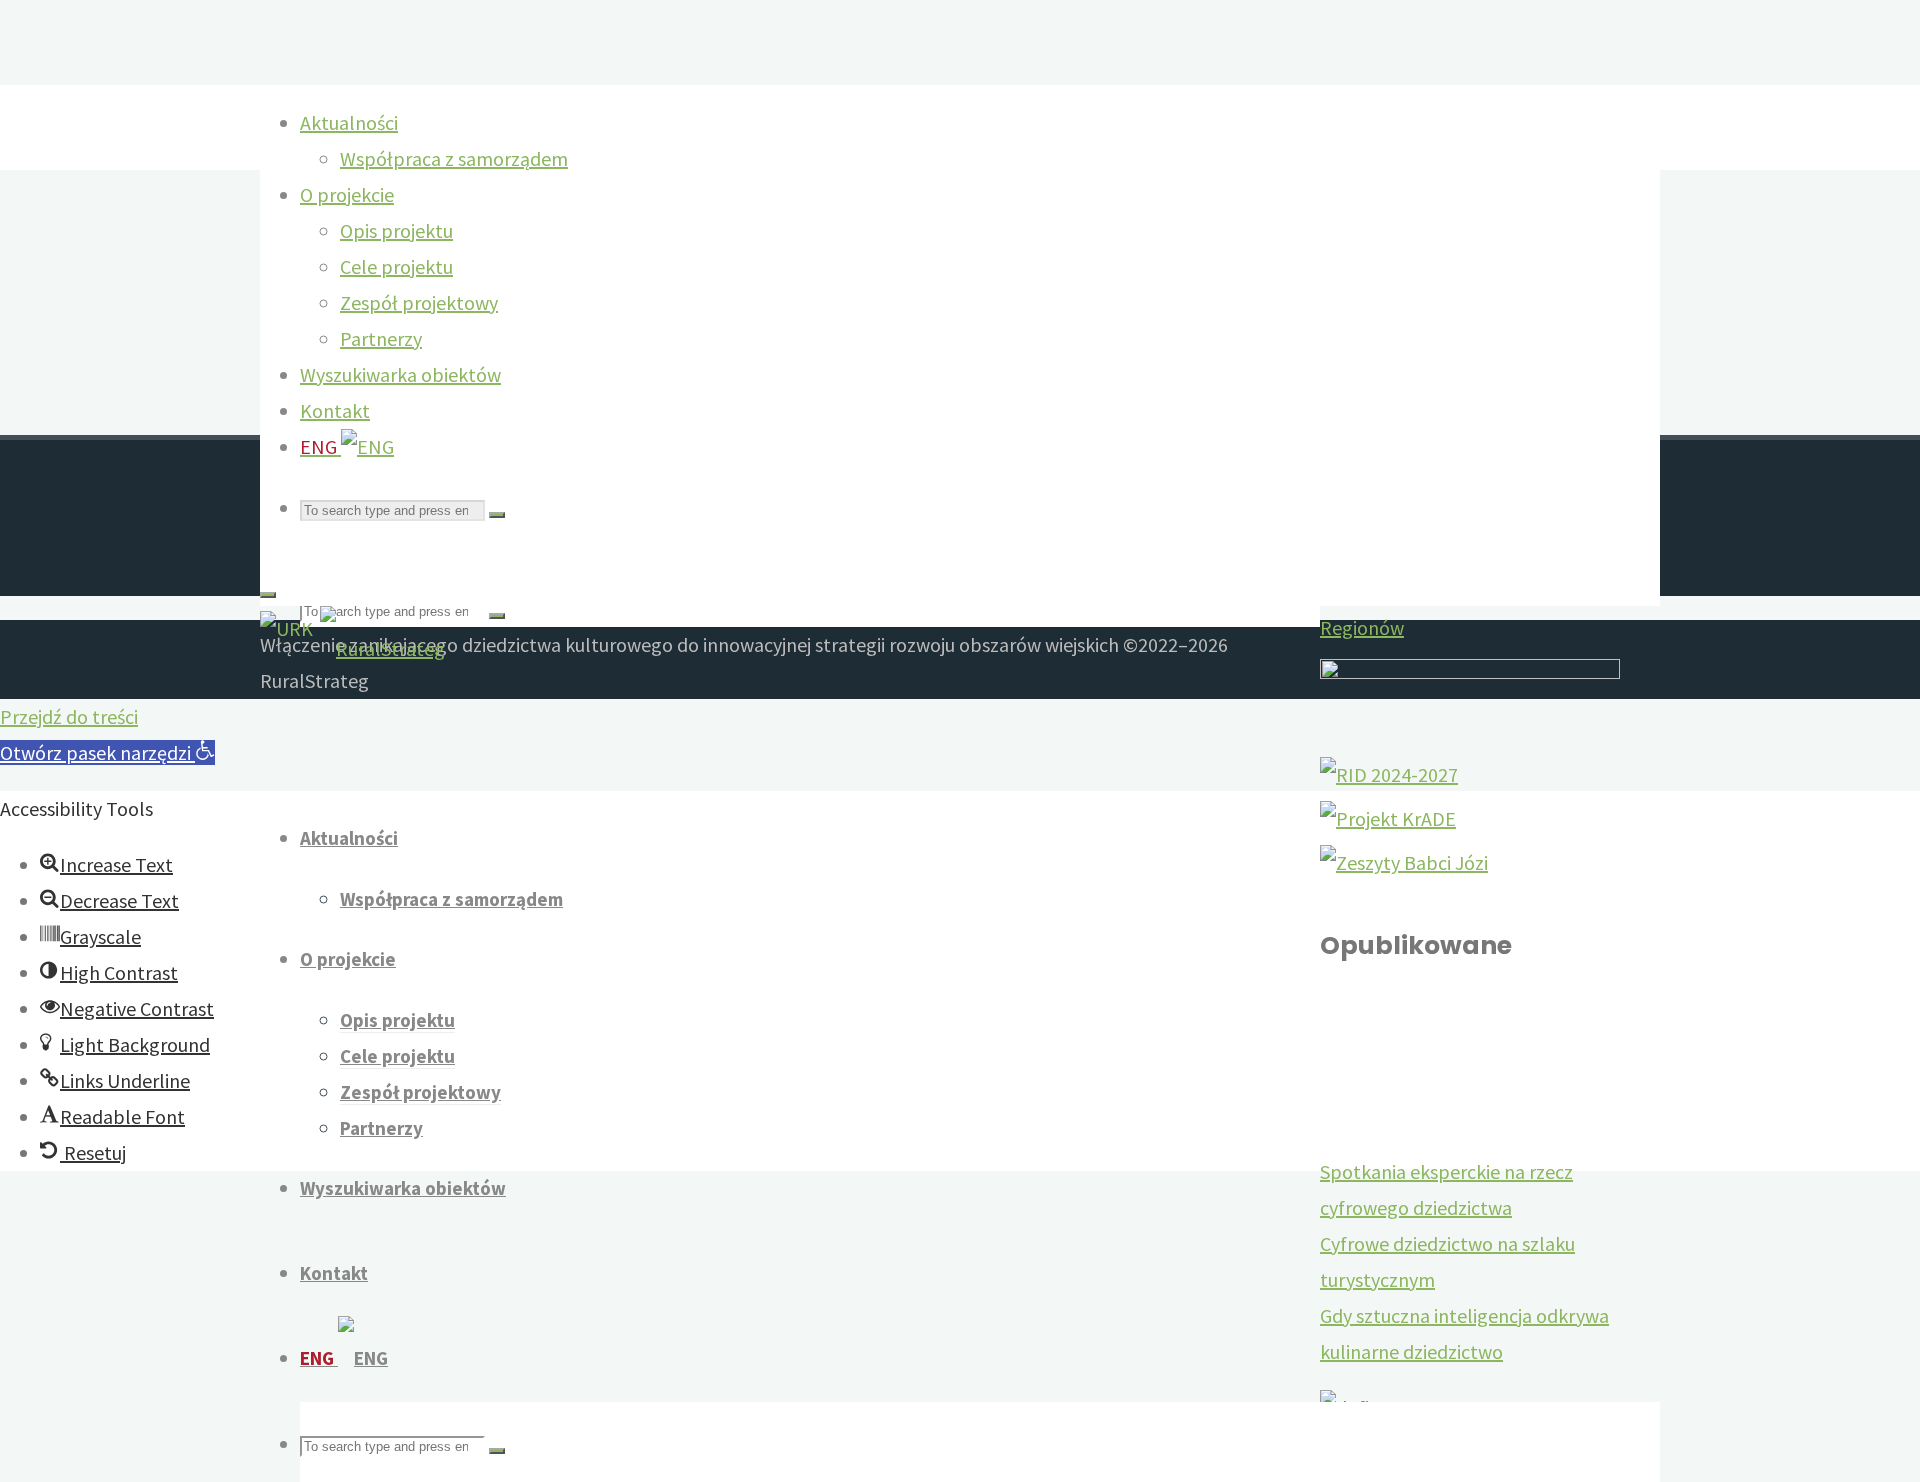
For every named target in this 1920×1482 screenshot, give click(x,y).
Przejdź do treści (69, 716)
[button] (107, 752)
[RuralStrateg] (382, 648)
